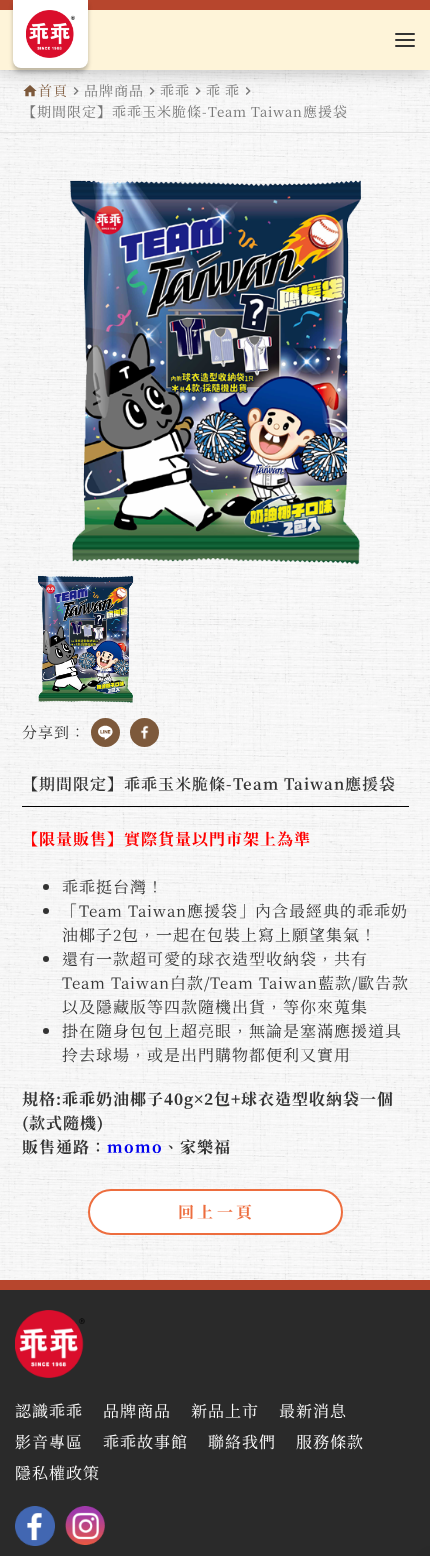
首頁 (53, 90)
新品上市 (225, 1412)
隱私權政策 (57, 1474)
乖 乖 (223, 90)
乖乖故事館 (145, 1443)
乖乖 (175, 90)
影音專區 (49, 1443)
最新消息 (313, 1412)
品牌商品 (114, 90)
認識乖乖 (49, 1412)
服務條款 (330, 1443)
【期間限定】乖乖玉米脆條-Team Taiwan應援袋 (185, 111)
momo (135, 1146)
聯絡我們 (242, 1443)
